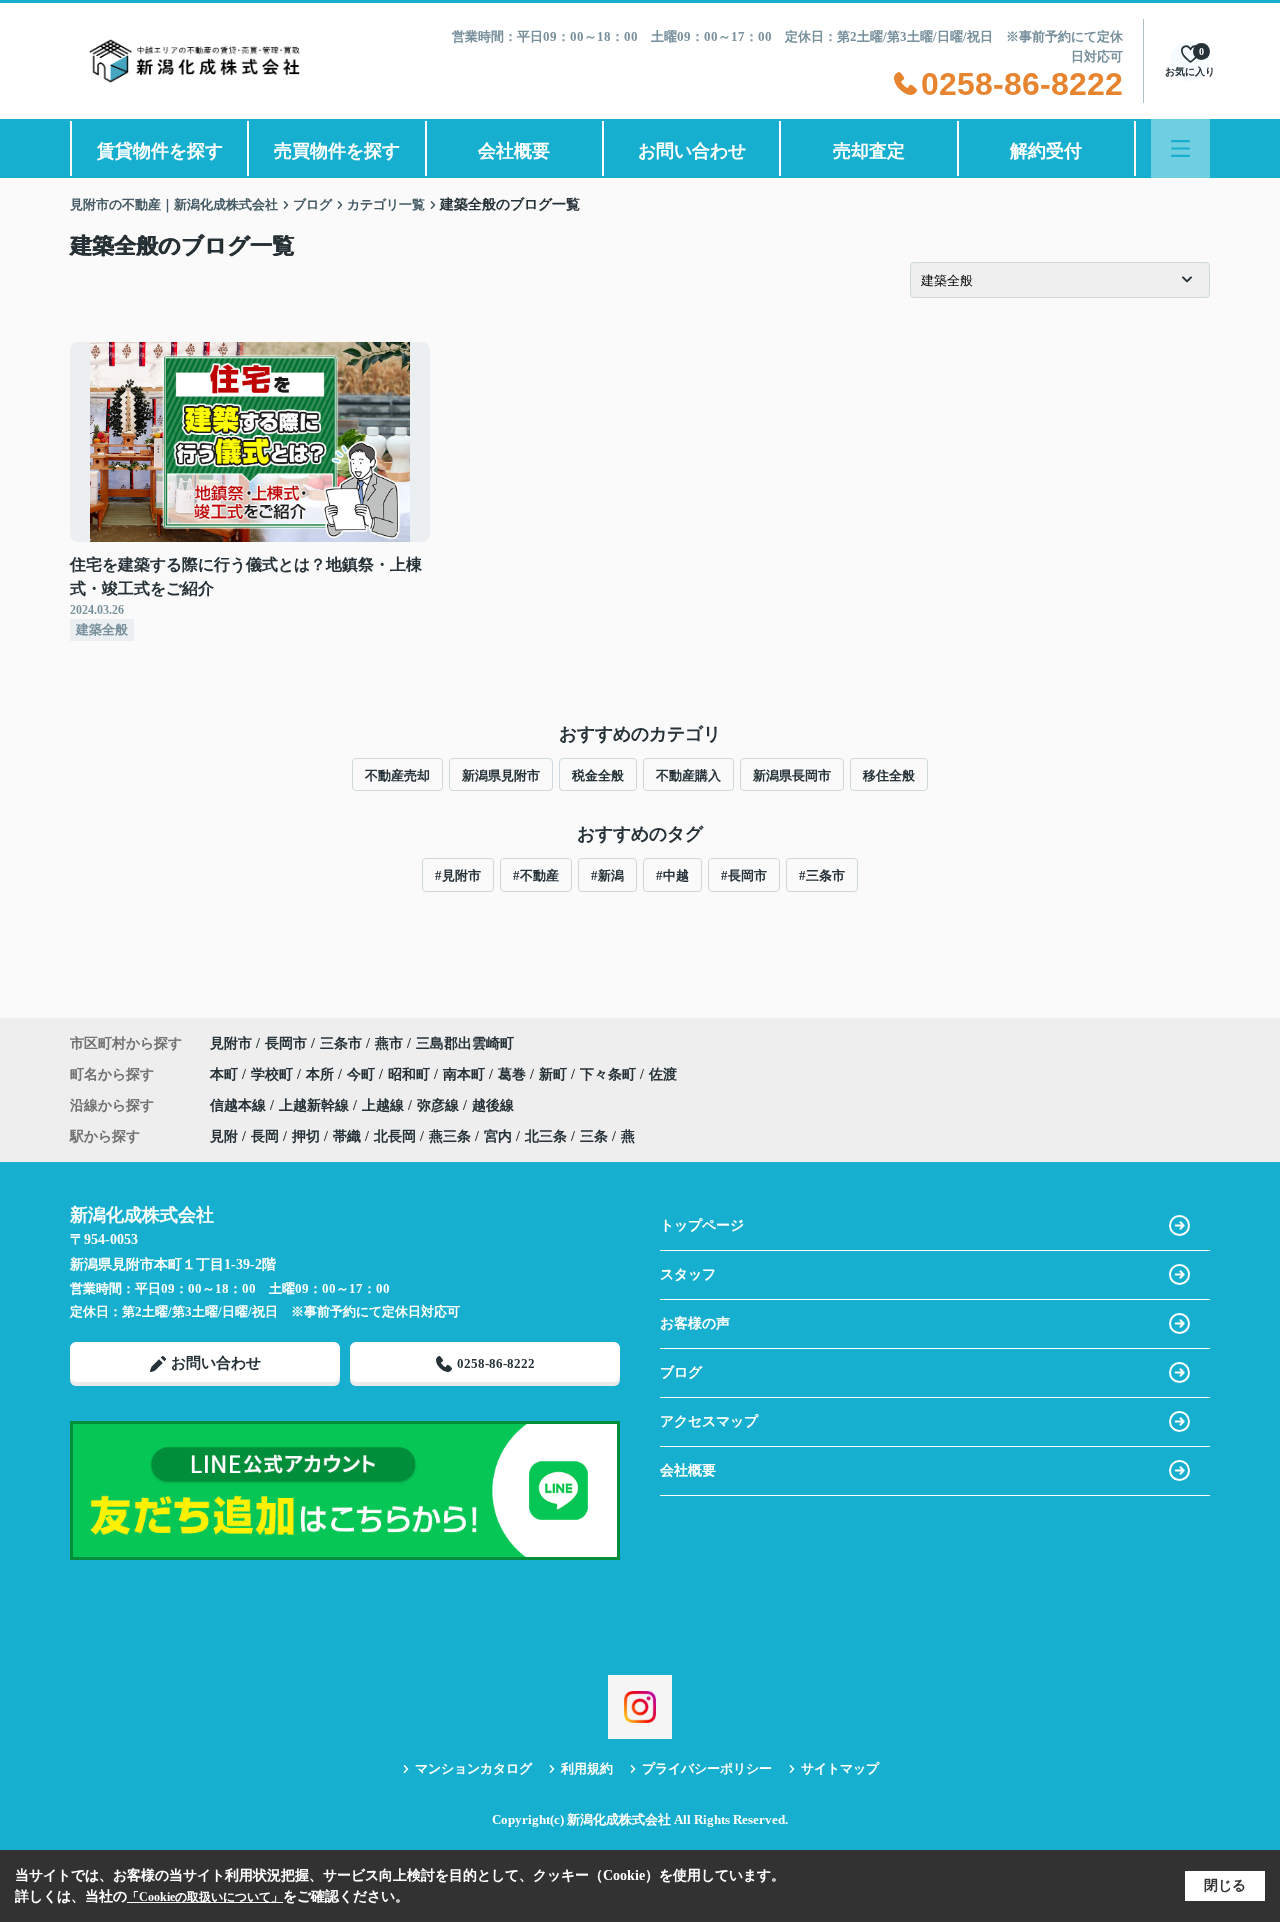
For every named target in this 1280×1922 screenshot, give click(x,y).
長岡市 (286, 1043)
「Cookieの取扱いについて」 (205, 1897)
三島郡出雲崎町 (465, 1043)
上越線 (385, 1105)
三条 (594, 1136)
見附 (224, 1136)
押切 (306, 1136)
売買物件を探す (337, 151)
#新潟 (607, 875)
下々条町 (610, 1074)
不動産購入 (688, 775)
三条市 (341, 1043)
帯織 (347, 1136)
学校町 (274, 1074)
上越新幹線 (316, 1105)
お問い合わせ (692, 151)
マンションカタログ (473, 1768)
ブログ (681, 1372)
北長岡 (395, 1136)
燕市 (389, 1043)
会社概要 (514, 151)
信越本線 (240, 1105)
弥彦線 (440, 1105)
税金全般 (598, 775)
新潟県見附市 (501, 775)
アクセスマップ (709, 1421)
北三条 (546, 1136)
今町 (363, 1074)
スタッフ (688, 1274)
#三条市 (822, 875)
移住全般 (889, 775)
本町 (226, 1074)
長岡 (265, 1136)
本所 (322, 1074)
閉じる (1225, 1885)
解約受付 (1046, 151)
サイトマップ (840, 1768)
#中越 (672, 875)
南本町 (466, 1074)
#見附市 (458, 875)
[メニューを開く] (1180, 148)
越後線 (493, 1105)
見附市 (231, 1043)
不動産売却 (397, 775)
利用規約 (587, 1768)
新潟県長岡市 (792, 775)
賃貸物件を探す (160, 151)
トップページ (702, 1225)
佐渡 (663, 1074)
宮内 (498, 1136)
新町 (555, 1074)
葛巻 (514, 1074)
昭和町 (411, 1074)
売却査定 (869, 151)
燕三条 (450, 1136)
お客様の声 (695, 1323)
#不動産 (536, 875)
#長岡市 (744, 875)
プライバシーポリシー (707, 1768)
